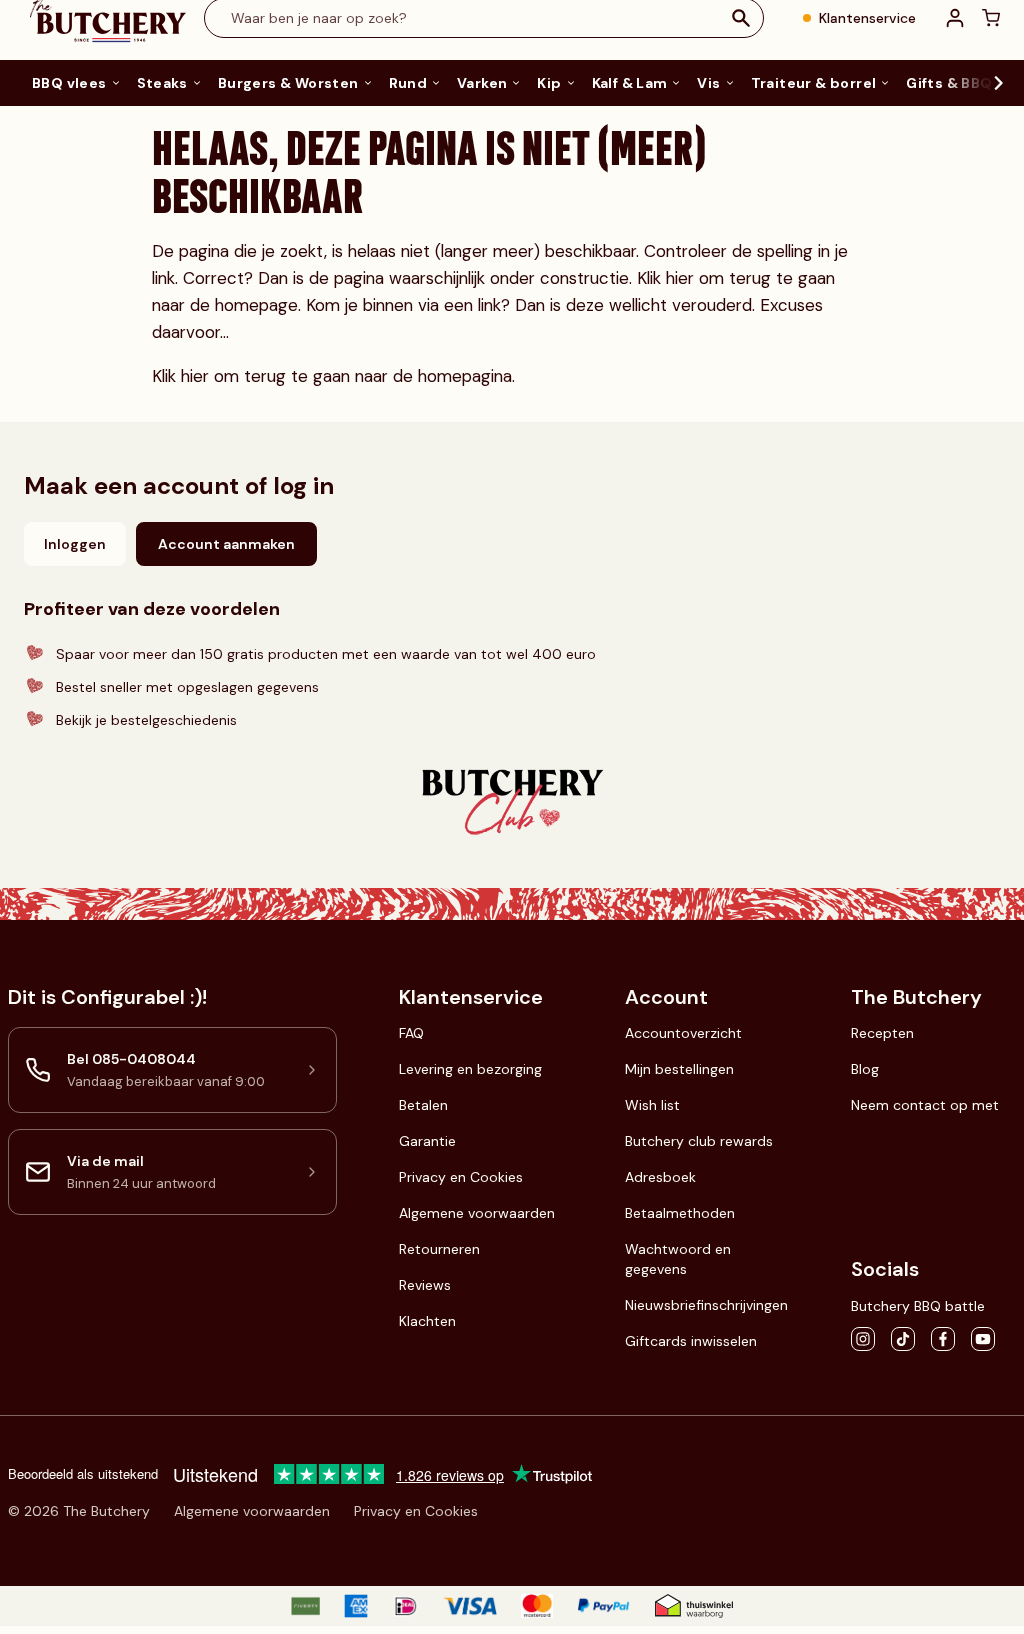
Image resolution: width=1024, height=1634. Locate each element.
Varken (482, 83)
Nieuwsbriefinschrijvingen (706, 1305)
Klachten (427, 1321)
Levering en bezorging (470, 1069)
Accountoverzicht (683, 1033)
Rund (408, 83)
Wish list (652, 1105)
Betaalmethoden (680, 1213)
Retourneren (439, 1249)
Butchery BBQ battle (918, 1306)
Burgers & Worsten (288, 83)
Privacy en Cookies (461, 1177)
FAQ (411, 1033)
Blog (865, 1069)
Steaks (162, 83)
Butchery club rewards (699, 1141)
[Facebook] (943, 1339)
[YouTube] (983, 1339)
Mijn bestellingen (679, 1069)
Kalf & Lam (630, 83)
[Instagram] (863, 1339)
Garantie (427, 1141)
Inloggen (75, 544)
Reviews (425, 1285)
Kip (549, 83)
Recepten (882, 1033)
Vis (708, 83)
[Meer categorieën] (988, 83)
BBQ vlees (69, 83)
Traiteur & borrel (814, 83)
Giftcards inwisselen (691, 1341)
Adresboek (660, 1177)
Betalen (423, 1105)
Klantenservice (867, 18)
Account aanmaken (226, 544)
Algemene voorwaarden (477, 1213)
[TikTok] (903, 1339)
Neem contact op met (925, 1105)
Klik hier (668, 278)
